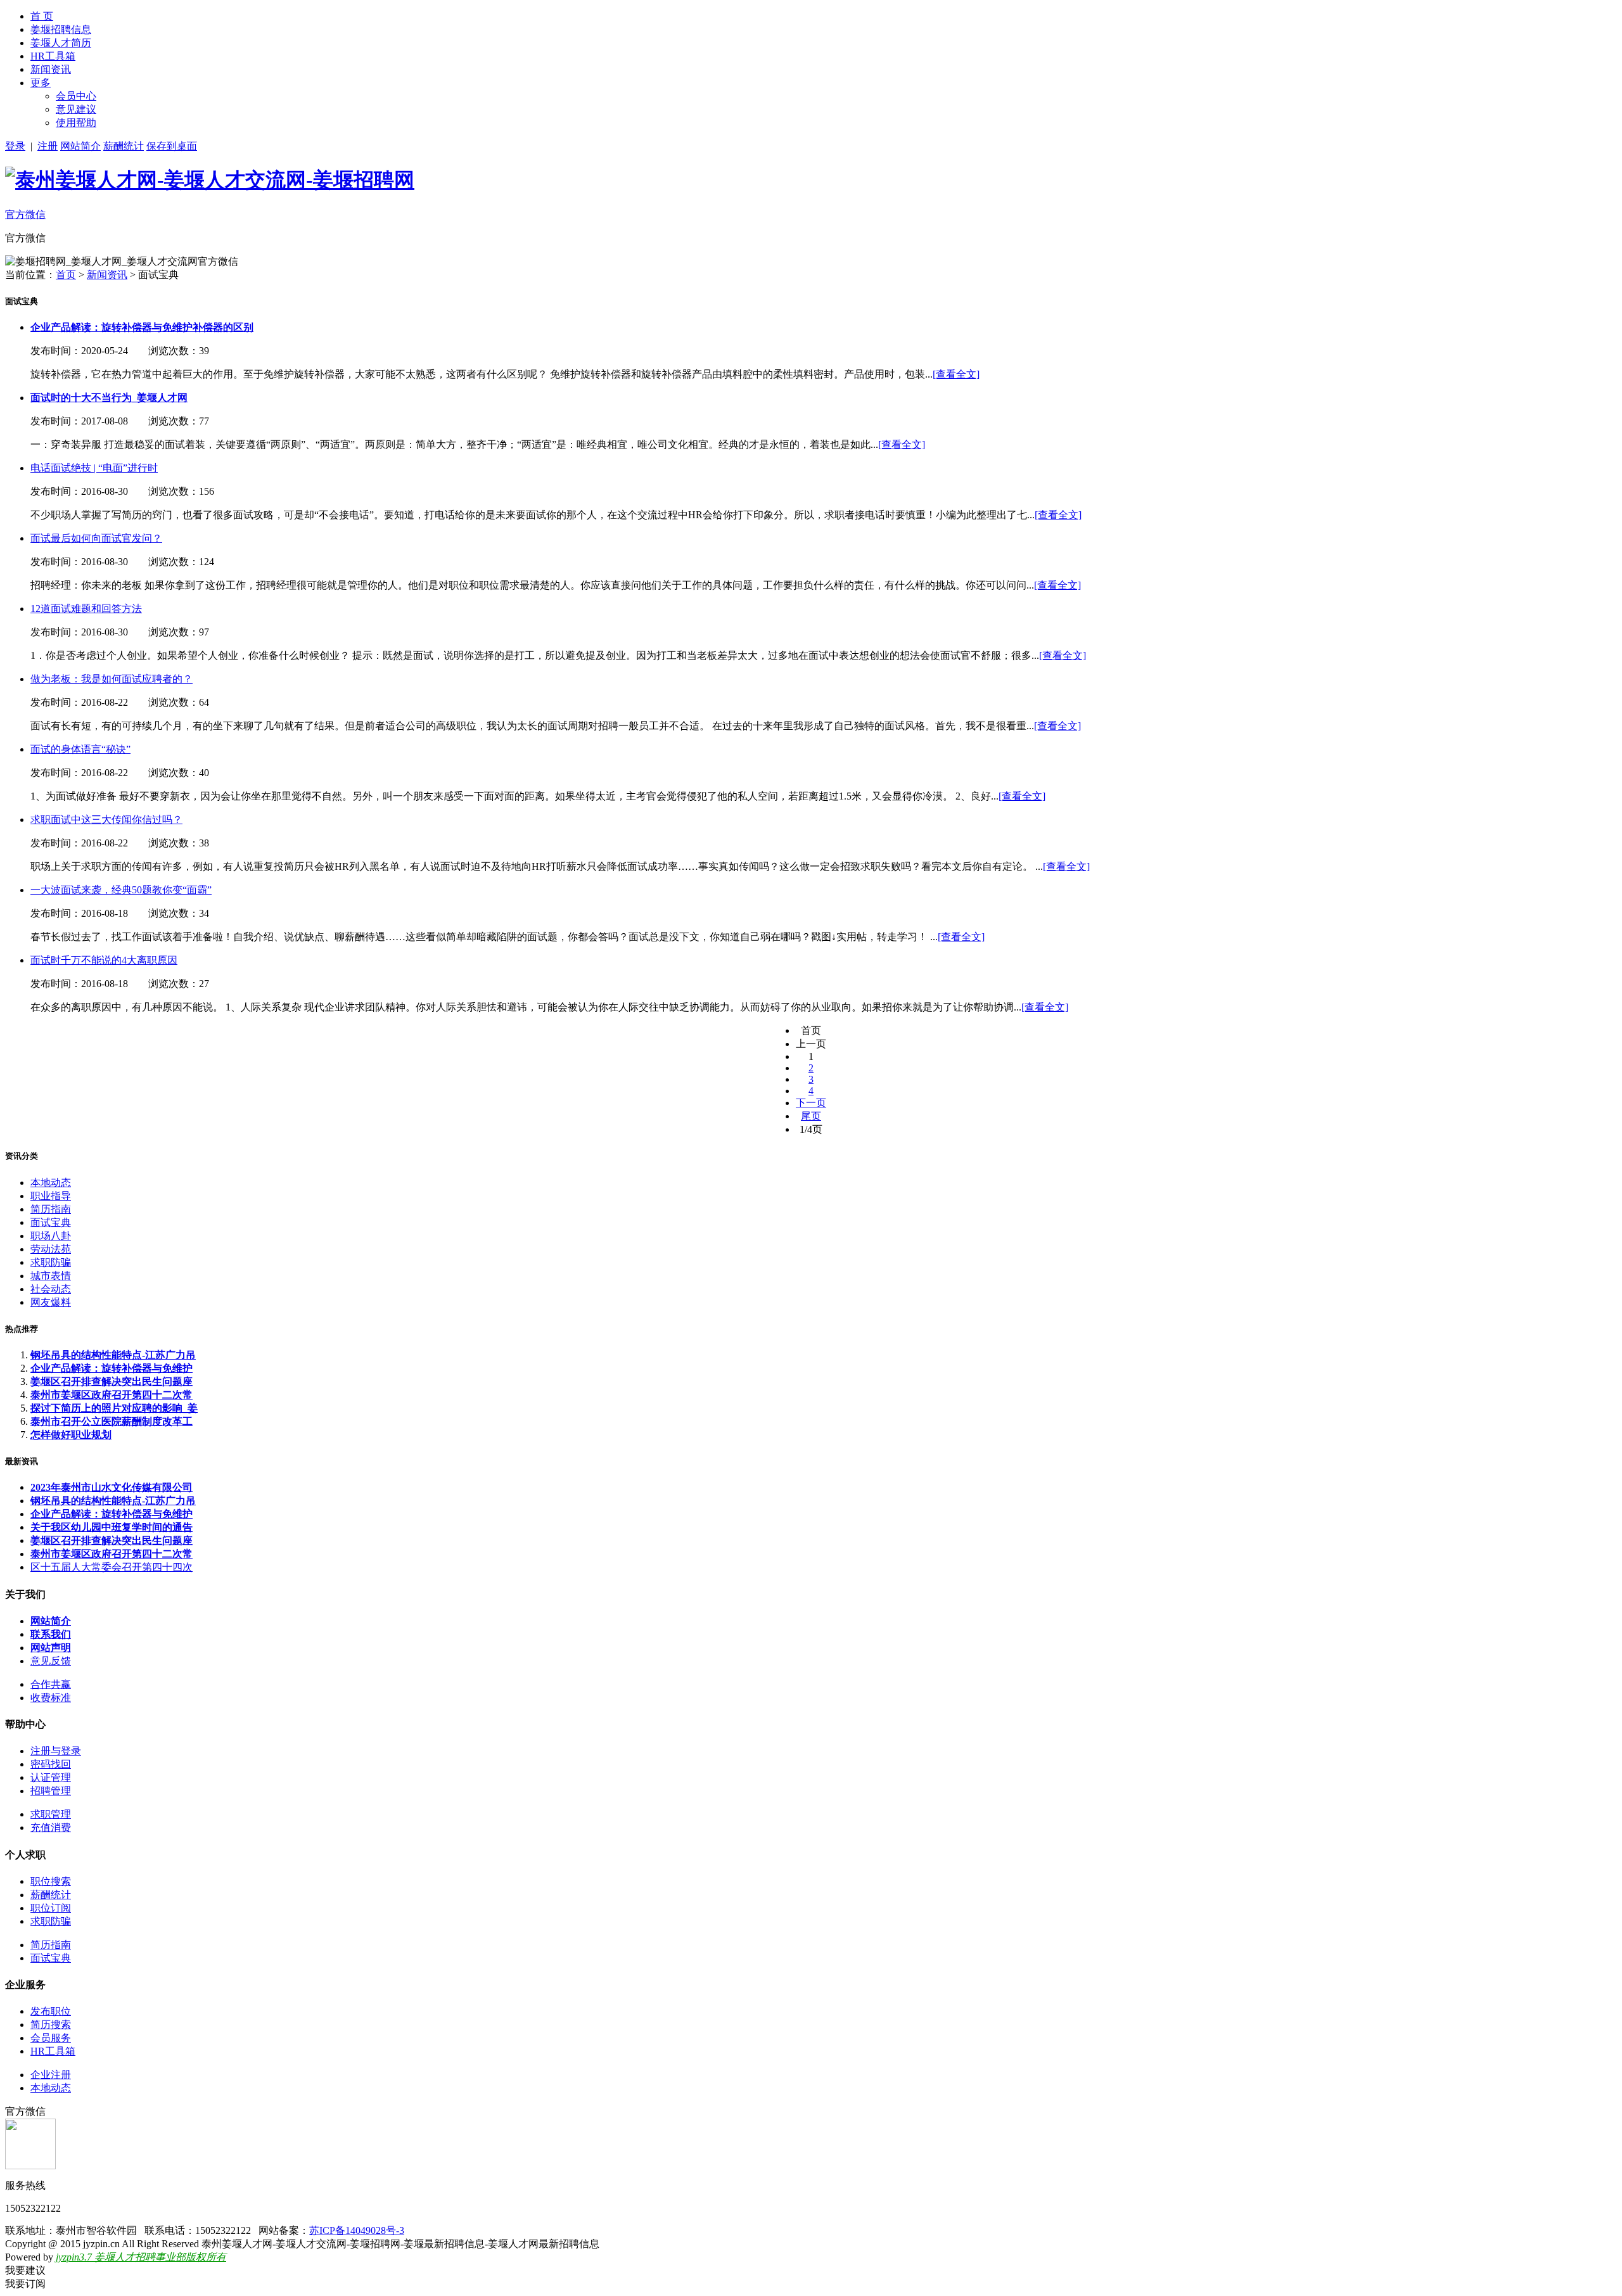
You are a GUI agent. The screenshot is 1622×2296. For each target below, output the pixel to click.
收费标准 (51, 1698)
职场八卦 (51, 1236)
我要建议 (25, 2270)
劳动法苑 (51, 1249)
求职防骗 (51, 1262)
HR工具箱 (53, 56)
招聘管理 (51, 1791)
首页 (66, 275)
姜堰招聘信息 (61, 29)
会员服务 (51, 2038)
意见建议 (76, 109)
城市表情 (51, 1276)
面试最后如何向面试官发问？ (96, 538)
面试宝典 (51, 1222)
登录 (15, 146)
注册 (48, 146)
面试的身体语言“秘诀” (80, 749)
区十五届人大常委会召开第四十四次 (112, 1567)
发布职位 (51, 2011)
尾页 (811, 1116)
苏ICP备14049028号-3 (357, 2230)
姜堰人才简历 (61, 43)
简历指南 (51, 1209)
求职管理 (51, 1814)
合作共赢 (51, 1684)
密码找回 (51, 1764)
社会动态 (51, 1289)
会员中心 (76, 96)
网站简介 (80, 146)
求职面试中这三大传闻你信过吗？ (106, 820)
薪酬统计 (124, 146)
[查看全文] (956, 374)
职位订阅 (51, 1908)
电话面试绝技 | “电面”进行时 (94, 468)
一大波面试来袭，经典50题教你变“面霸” (121, 890)
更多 (41, 83)
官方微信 (25, 214)
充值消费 (51, 1827)
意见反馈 (51, 1661)
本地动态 (51, 1183)
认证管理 (51, 1777)
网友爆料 (51, 1302)
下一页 (811, 1103)
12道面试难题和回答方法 (86, 609)
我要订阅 (25, 2284)
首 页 (42, 16)
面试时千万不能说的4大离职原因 (104, 960)
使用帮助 (76, 123)
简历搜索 (51, 2025)
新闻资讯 (51, 69)
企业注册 (51, 2075)
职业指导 (51, 1196)
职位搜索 (51, 1881)
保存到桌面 (172, 146)
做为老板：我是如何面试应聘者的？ (112, 679)
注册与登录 (56, 1751)
